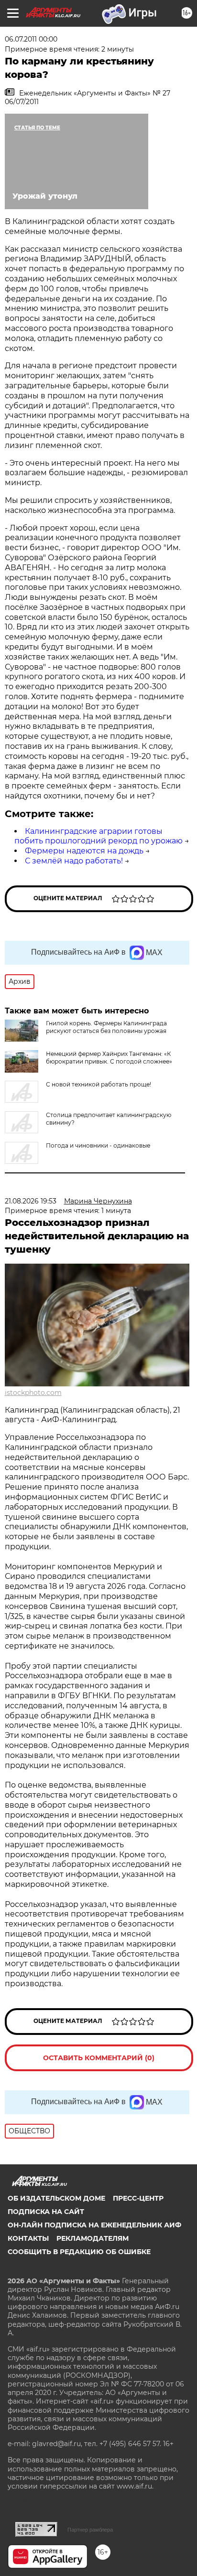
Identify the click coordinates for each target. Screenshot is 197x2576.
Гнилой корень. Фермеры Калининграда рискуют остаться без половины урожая (106, 1027)
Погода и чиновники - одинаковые (98, 1145)
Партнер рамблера (90, 2530)
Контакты (28, 2238)
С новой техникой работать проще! (98, 1084)
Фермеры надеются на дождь (84, 851)
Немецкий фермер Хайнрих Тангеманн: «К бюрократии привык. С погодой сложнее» (109, 1058)
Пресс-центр (138, 2198)
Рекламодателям (93, 2238)
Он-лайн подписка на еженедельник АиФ (94, 2225)
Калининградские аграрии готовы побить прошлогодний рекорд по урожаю (98, 836)
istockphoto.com (33, 1393)
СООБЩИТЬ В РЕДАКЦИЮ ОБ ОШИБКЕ (79, 2252)
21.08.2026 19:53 (31, 1201)
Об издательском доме (56, 2198)
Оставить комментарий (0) (99, 2058)
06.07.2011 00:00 (31, 39)
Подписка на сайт (46, 2212)
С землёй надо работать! (74, 861)
